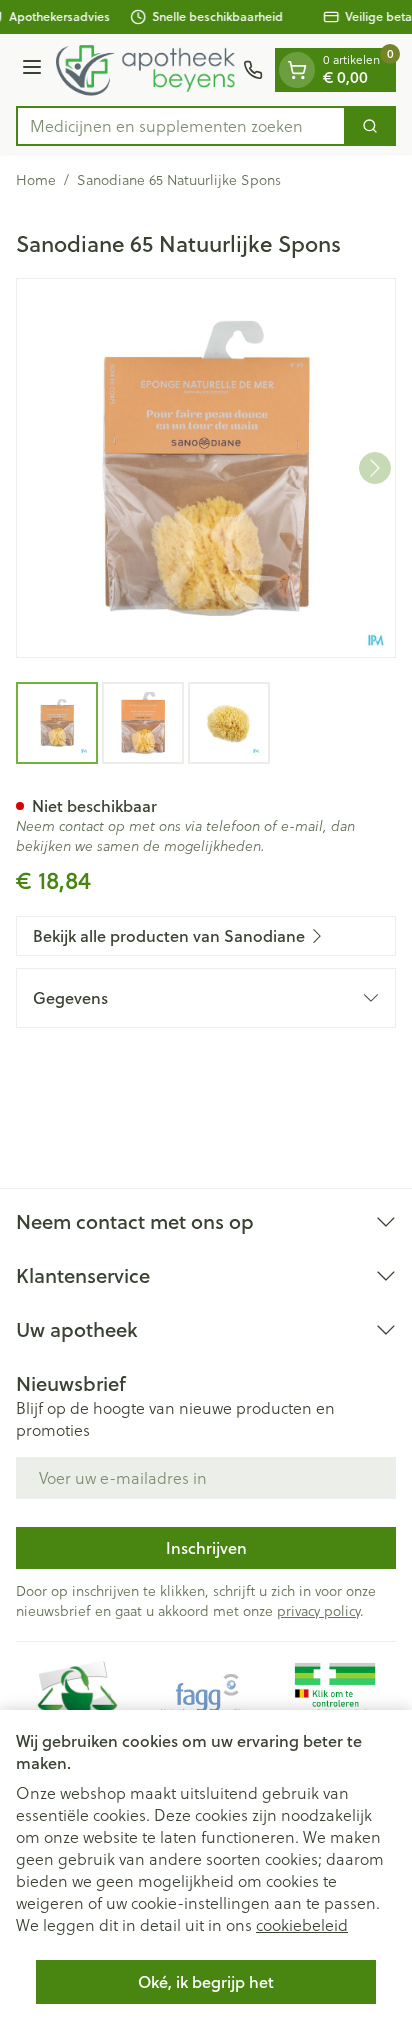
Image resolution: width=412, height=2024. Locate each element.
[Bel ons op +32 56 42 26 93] (253, 70)
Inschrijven (206, 1547)
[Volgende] (375, 468)
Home (36, 180)
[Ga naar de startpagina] (145, 70)
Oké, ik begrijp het (206, 1981)
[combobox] (181, 126)
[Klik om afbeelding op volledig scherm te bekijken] (206, 468)
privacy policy (318, 1610)
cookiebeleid (302, 1924)
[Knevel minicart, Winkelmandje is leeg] (297, 70)
